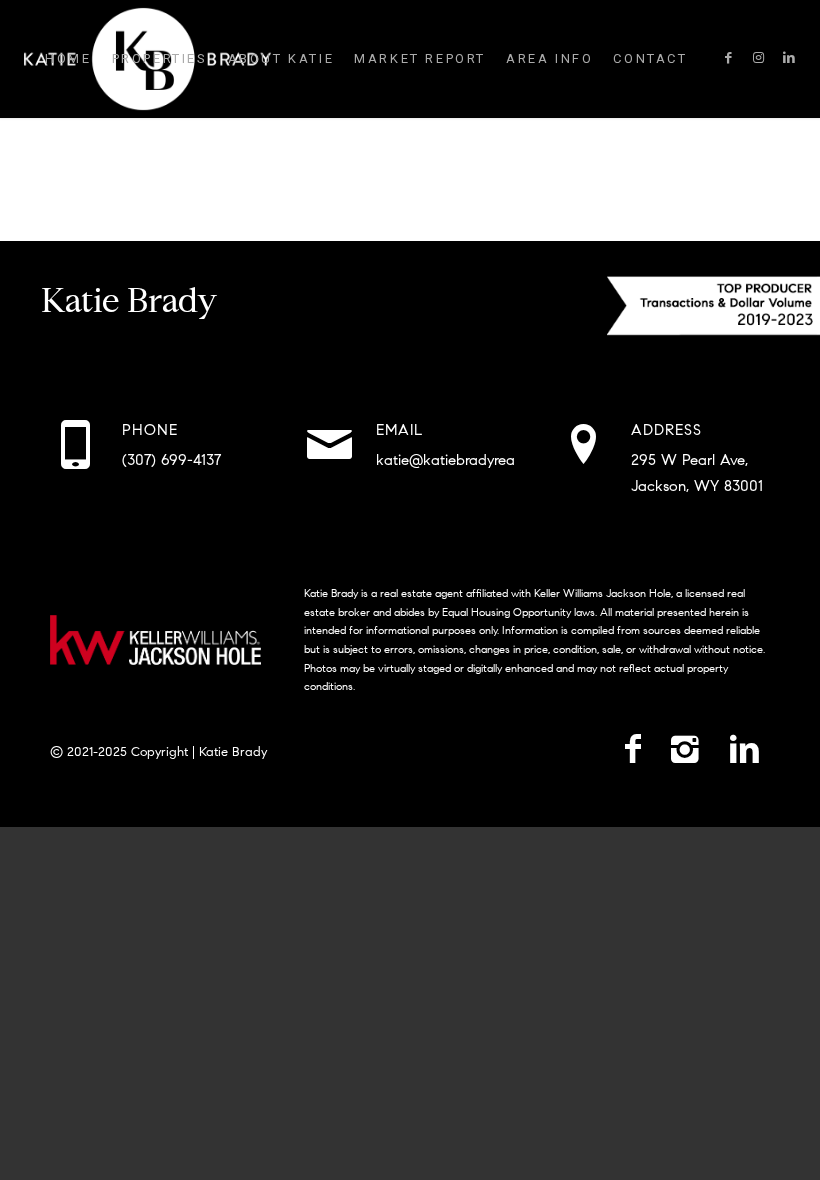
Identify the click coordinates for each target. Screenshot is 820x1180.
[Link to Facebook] (729, 58)
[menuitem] (68, 59)
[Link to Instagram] (759, 58)
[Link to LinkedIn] (789, 58)
